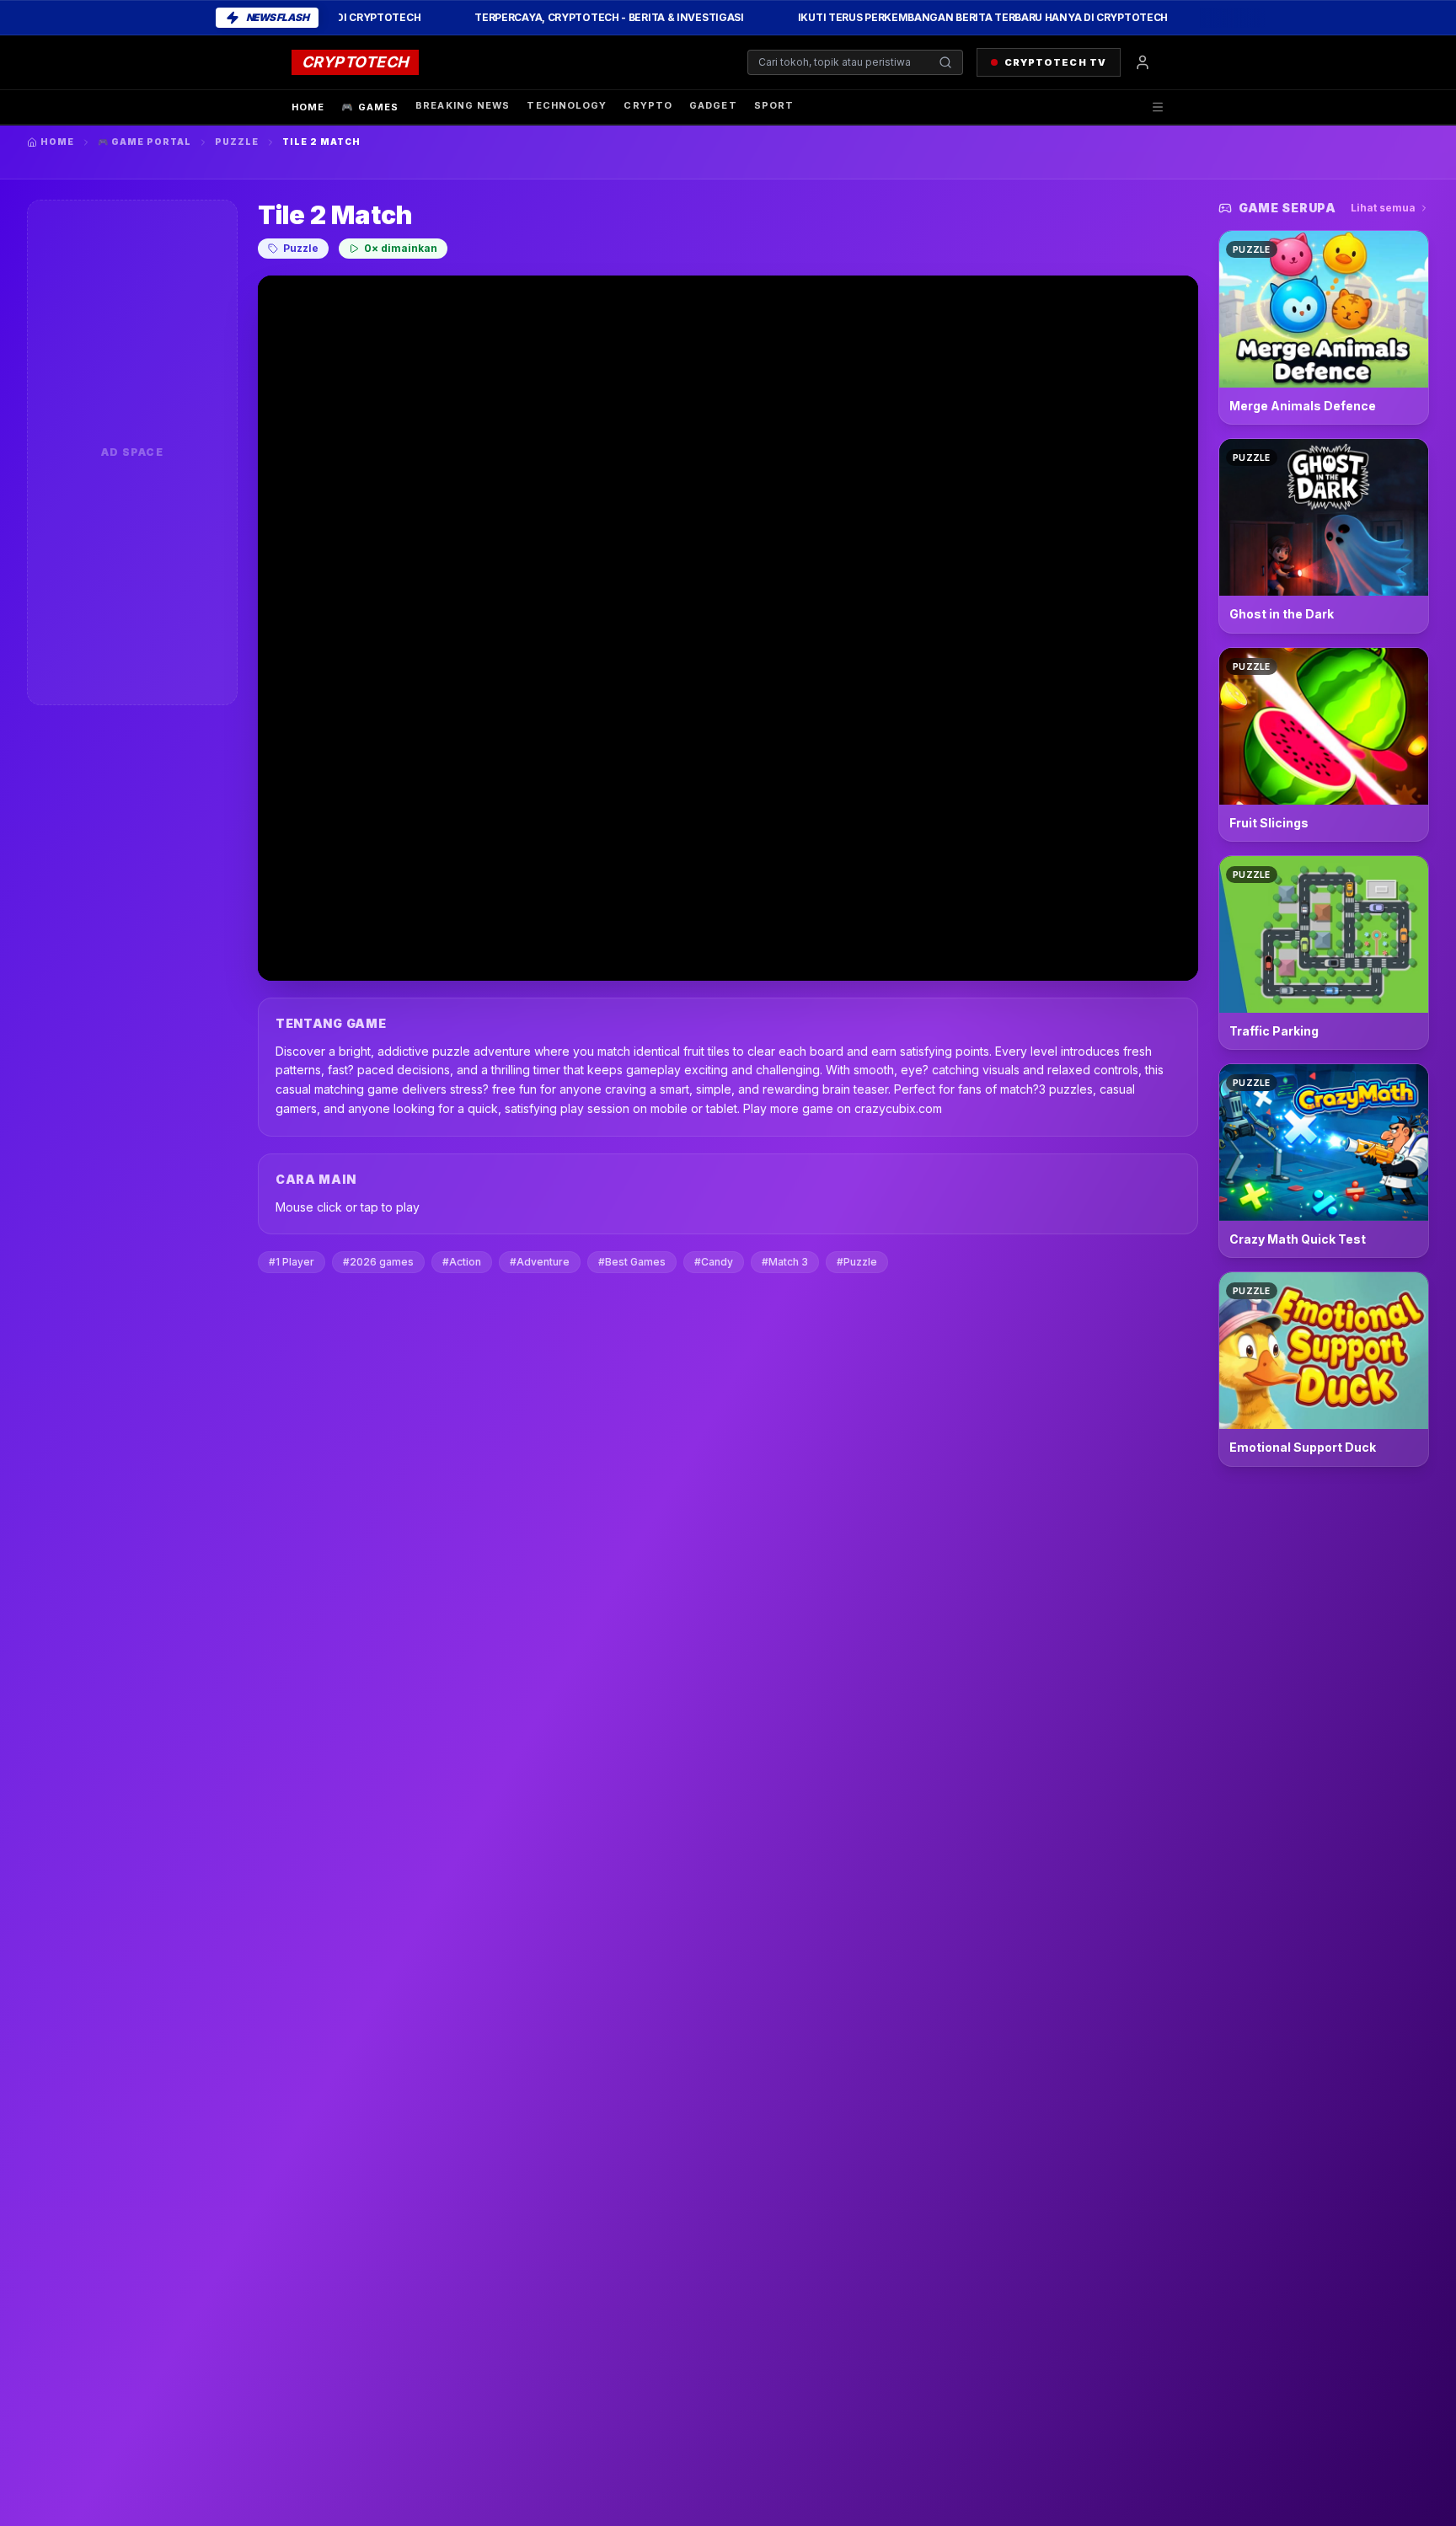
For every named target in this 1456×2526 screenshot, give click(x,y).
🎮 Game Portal (145, 142)
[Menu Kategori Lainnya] (1158, 107)
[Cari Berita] (945, 62)
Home (308, 107)
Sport (774, 105)
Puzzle (237, 142)
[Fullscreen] (1175, 299)
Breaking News (463, 105)
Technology (567, 105)
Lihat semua (1383, 208)
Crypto (648, 105)
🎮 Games (370, 107)
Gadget (713, 105)
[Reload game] (1141, 299)
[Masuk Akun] (1143, 62)
